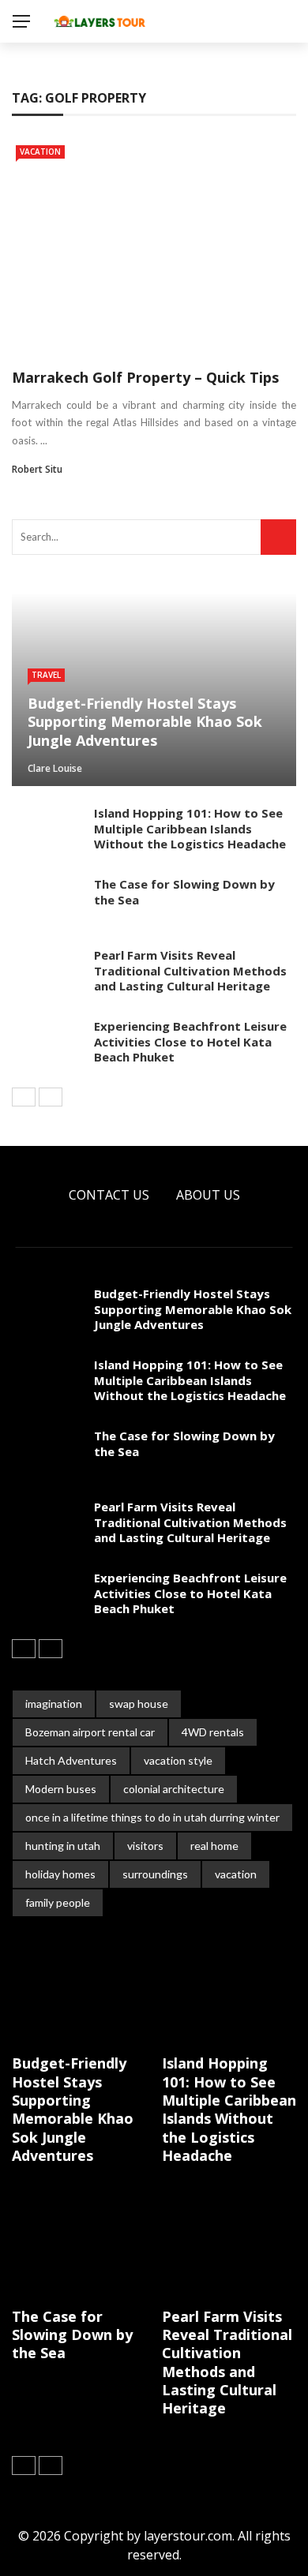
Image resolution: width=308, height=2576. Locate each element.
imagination (54, 1704)
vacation (236, 1874)
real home (214, 1846)
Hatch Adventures (71, 1760)
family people (58, 1902)
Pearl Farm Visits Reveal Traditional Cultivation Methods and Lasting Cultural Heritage (190, 970)
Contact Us (109, 1195)
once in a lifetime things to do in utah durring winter (152, 1817)
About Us (208, 1195)
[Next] (51, 1097)
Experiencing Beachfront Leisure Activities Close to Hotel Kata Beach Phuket (190, 1041)
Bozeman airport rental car (90, 1732)
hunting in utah (63, 1846)
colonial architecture (174, 1789)
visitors (145, 1846)
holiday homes (60, 1874)
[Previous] (24, 1097)
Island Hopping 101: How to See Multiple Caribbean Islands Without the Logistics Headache (190, 828)
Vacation (40, 152)
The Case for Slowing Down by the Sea (184, 892)
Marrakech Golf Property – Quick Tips (145, 377)
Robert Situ (37, 469)
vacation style (178, 1760)
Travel (46, 675)
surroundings (155, 1874)
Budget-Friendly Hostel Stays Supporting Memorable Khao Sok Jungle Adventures (193, 1309)
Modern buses (61, 1789)
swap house (139, 1704)
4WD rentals (213, 1732)
